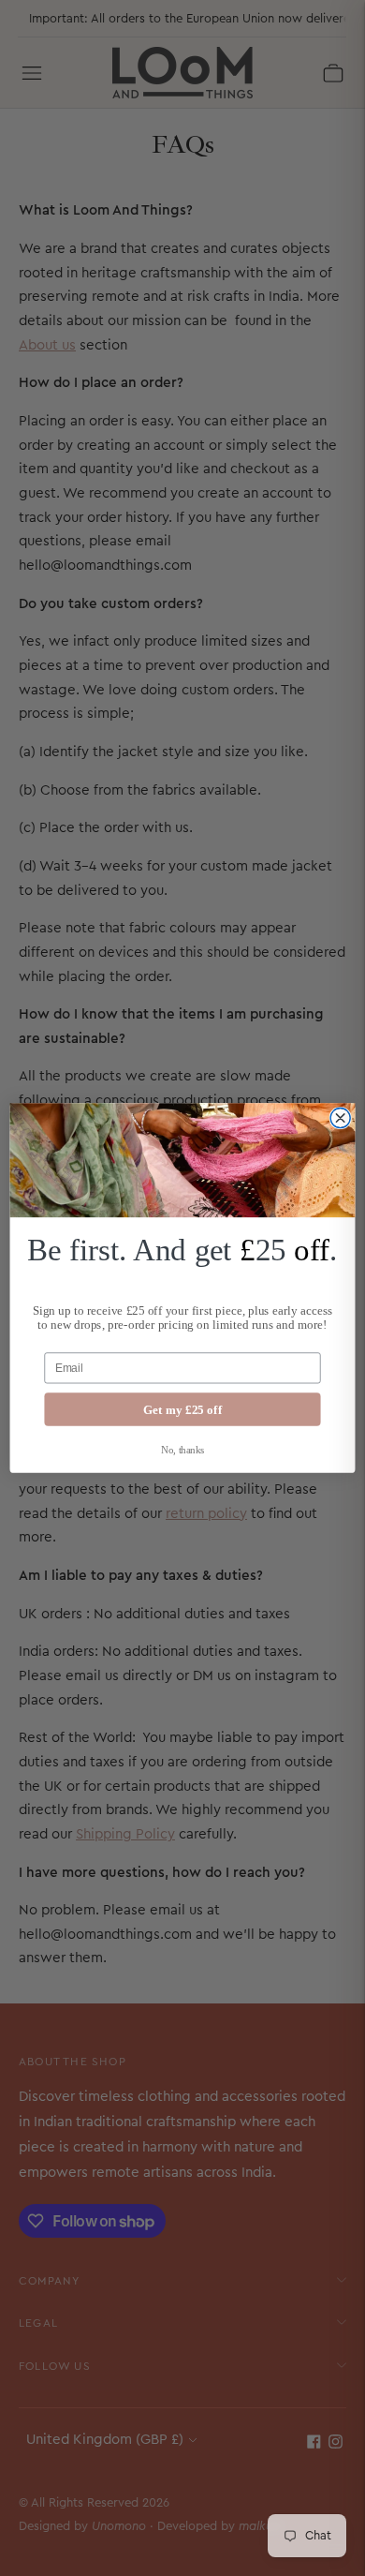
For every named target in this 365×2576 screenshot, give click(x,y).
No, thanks (182, 1450)
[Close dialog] (340, 1117)
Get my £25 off (182, 1409)
